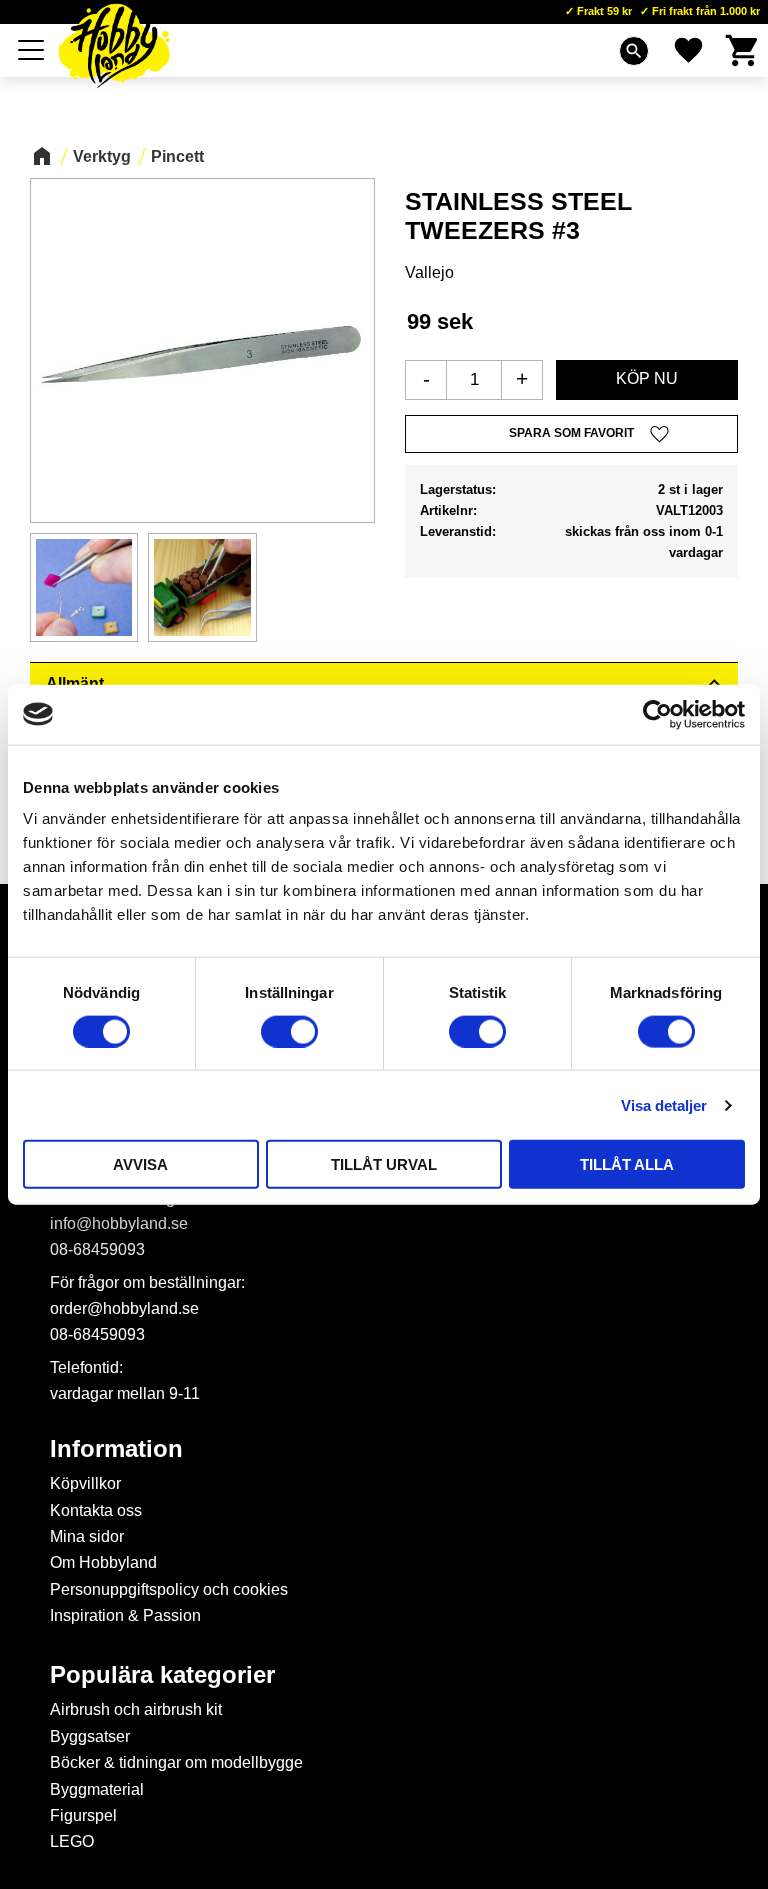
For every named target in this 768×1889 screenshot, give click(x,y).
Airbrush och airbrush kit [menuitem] (136, 1709)
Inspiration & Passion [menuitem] (125, 1615)
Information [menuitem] (116, 1449)
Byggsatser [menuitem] (90, 1736)
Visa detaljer (664, 1104)
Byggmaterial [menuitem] (97, 1789)
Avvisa (140, 1164)
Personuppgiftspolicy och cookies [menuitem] (169, 1589)
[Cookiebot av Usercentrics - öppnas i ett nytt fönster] (657, 714)
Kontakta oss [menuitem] (96, 1510)
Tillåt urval (384, 1164)
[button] (32, 50)
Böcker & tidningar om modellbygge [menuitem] (176, 1762)
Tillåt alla (627, 1164)
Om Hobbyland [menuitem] (103, 1562)
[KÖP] (647, 380)
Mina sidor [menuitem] (87, 1536)
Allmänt (75, 683)
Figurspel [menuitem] (83, 1815)
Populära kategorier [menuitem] (162, 1675)
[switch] (289, 1031)
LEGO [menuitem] (72, 1841)
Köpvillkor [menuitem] (85, 1483)
